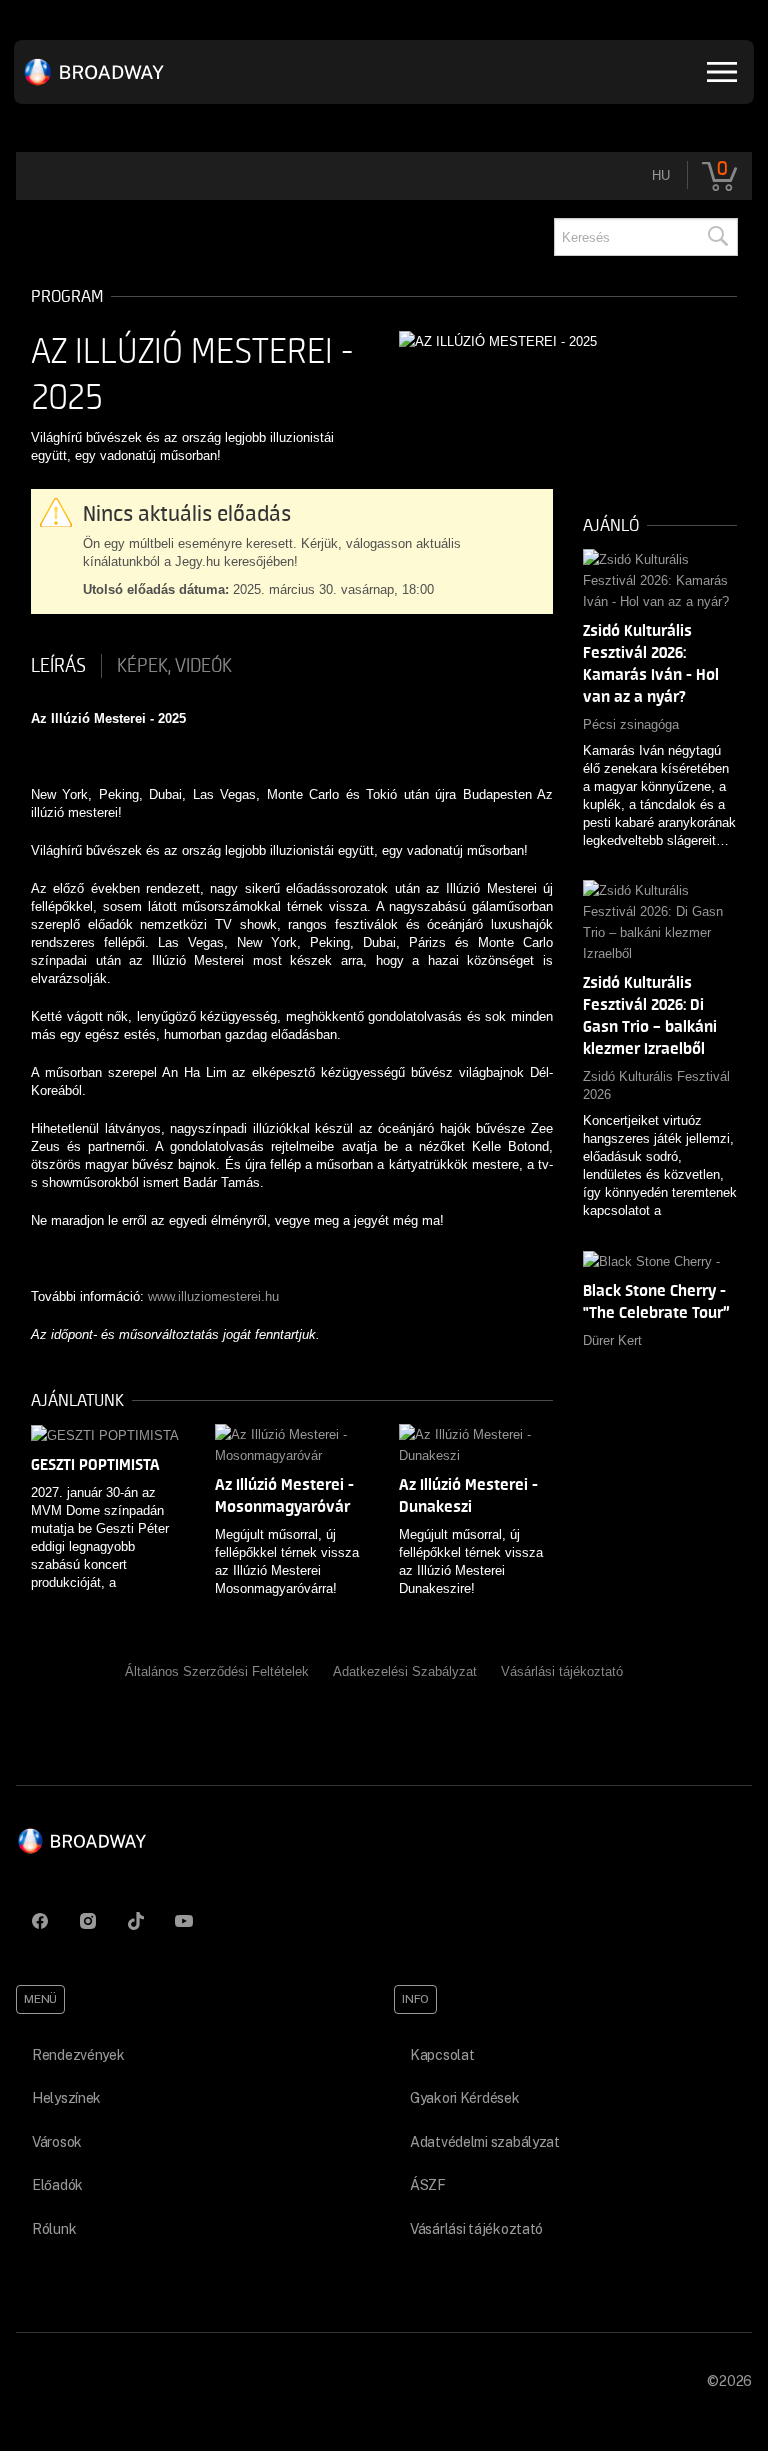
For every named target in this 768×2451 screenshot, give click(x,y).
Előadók (57, 2185)
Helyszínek (66, 2098)
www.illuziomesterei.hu (213, 1296)
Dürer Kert (612, 1340)
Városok (57, 2142)
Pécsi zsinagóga (631, 724)
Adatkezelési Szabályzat (405, 1671)
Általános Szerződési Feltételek (217, 1671)
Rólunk (54, 2229)
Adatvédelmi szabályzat (485, 2142)
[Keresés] (717, 237)
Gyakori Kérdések (465, 2098)
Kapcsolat (442, 2055)
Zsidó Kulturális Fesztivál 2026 (656, 1085)
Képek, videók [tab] (174, 666)
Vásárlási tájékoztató (562, 1671)
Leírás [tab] (58, 666)
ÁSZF (428, 2185)
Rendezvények (78, 2055)
